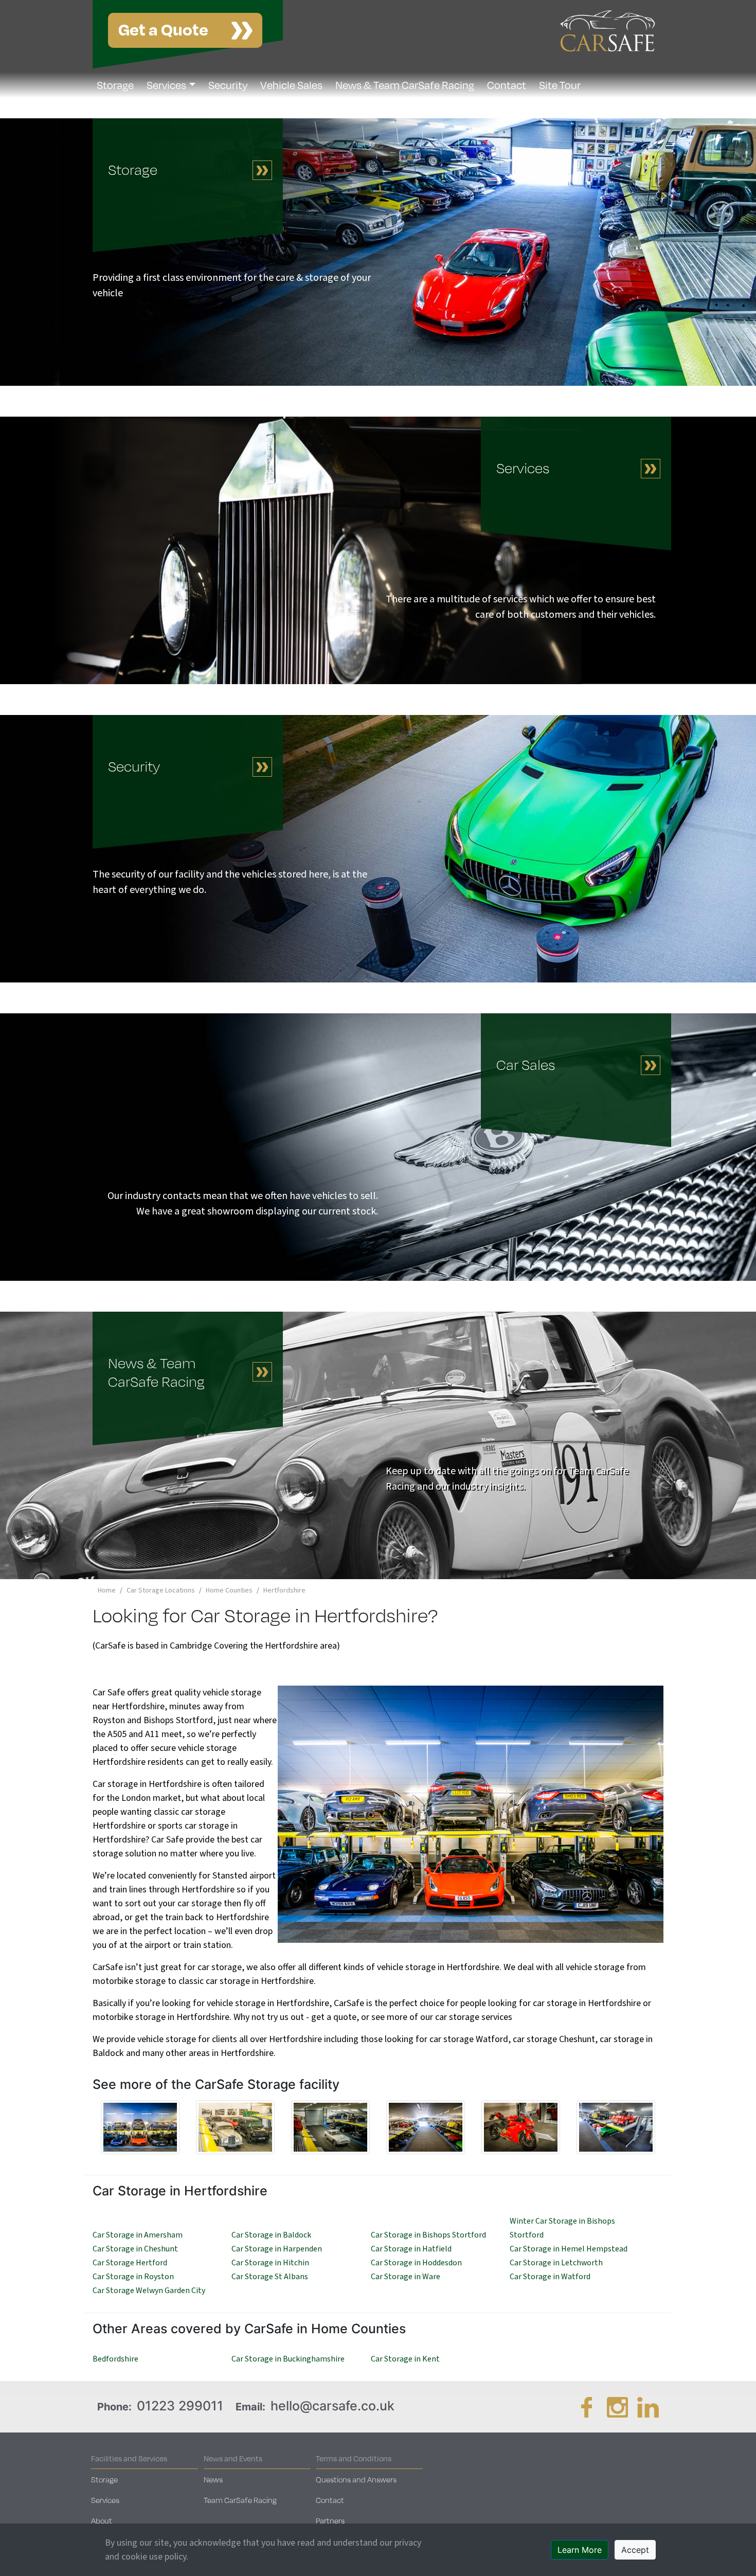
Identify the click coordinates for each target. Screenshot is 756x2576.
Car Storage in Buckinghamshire (288, 2359)
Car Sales (526, 1065)
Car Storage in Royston (133, 2277)
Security (228, 85)
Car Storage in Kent (405, 2359)
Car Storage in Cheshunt (135, 2249)
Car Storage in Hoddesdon (416, 2263)
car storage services (474, 2017)
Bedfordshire (115, 2359)
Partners (330, 2520)
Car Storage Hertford (130, 2263)
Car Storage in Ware (406, 2277)
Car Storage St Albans (270, 2277)
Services (166, 85)
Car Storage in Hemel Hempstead (569, 2249)
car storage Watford (469, 2039)
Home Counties (229, 1590)
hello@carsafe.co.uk (332, 2406)
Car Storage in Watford (550, 2277)
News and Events (233, 2458)
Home (107, 1590)
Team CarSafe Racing (240, 2500)
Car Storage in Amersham (138, 2235)
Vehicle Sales (291, 85)
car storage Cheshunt (554, 2039)
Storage (115, 85)
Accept (635, 2550)
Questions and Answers (356, 2479)
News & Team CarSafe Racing (405, 85)
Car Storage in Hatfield (411, 2249)
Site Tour (560, 85)
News (213, 2479)
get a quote (334, 2017)
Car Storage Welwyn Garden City (149, 2291)
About (102, 2520)
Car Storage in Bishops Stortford (428, 2235)
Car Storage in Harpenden (277, 2249)
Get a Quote (163, 29)
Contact (507, 85)
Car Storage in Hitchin (270, 2263)
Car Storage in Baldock (271, 2235)
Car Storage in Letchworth (556, 2263)
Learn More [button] (580, 2550)
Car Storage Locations (161, 1590)
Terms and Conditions (354, 2458)
